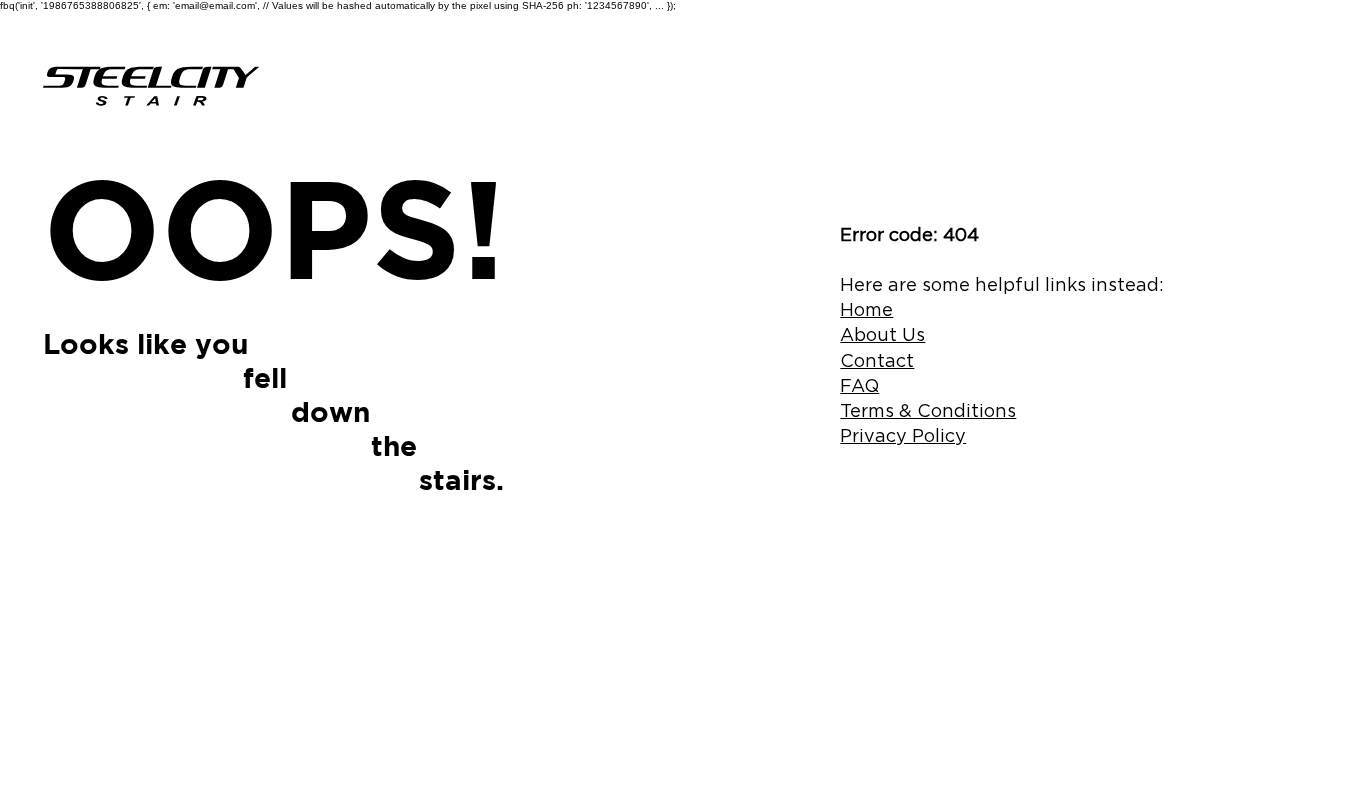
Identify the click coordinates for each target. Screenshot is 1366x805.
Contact (877, 360)
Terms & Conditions (928, 410)
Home (866, 309)
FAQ (859, 385)
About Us (882, 334)
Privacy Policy (903, 435)
